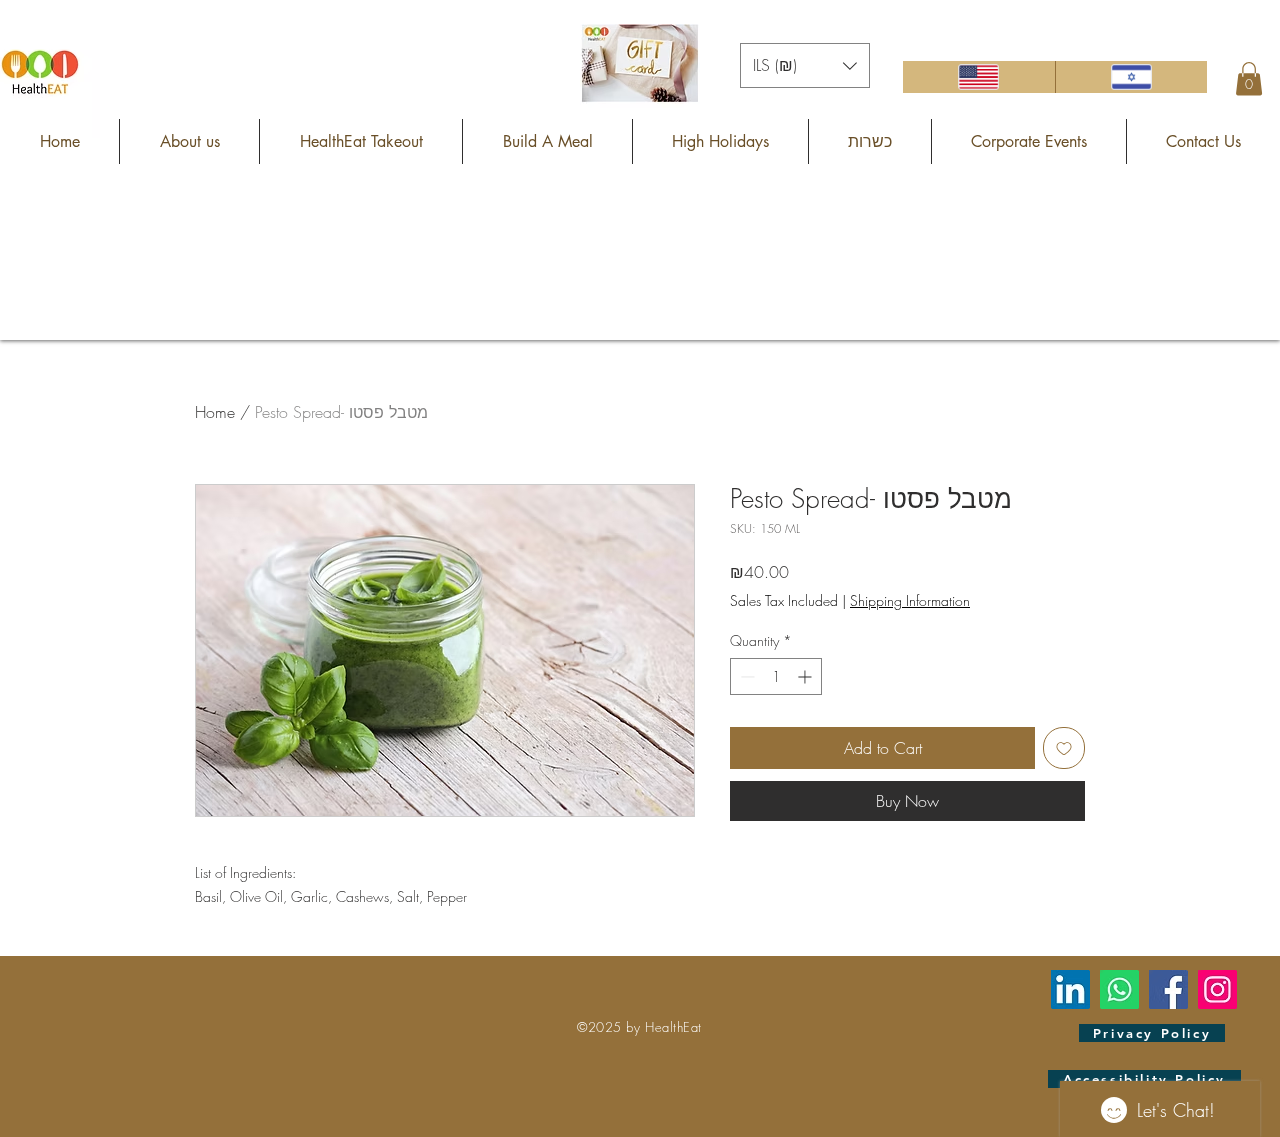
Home (215, 412)
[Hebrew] (1131, 77)
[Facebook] (1168, 989)
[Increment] (806, 676)
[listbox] (805, 65)
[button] (805, 65)
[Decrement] (745, 676)
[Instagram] (1217, 989)
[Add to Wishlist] (1064, 748)
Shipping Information (910, 600)
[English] (979, 77)
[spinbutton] (776, 676)
